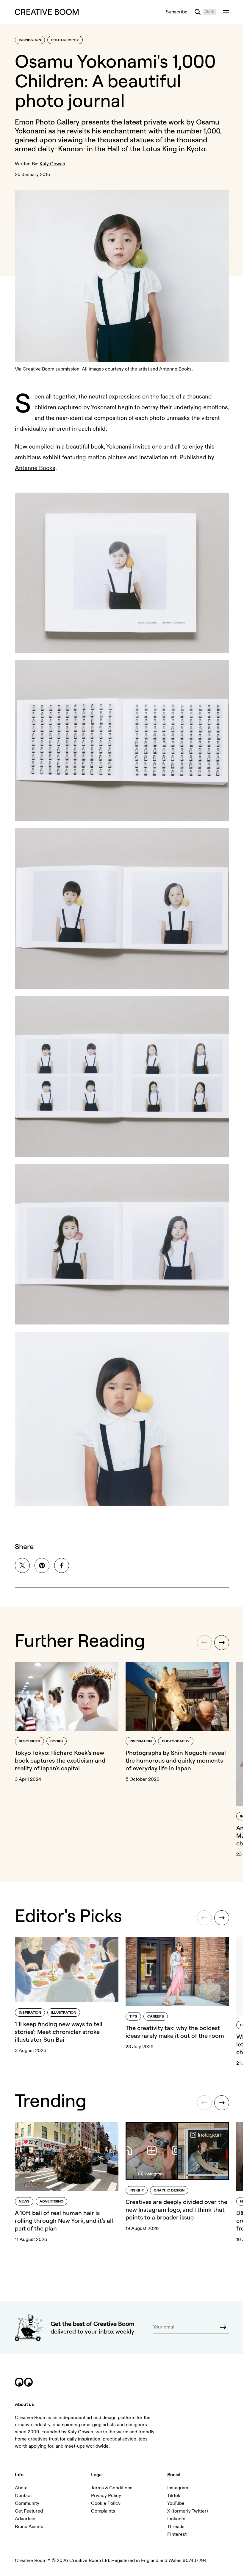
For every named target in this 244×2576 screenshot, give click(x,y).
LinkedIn (176, 2519)
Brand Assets (29, 2527)
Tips (133, 2017)
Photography (65, 40)
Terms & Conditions (112, 2488)
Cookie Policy (106, 2503)
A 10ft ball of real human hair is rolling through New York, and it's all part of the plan (64, 2221)
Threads (176, 2527)
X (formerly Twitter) (188, 2511)
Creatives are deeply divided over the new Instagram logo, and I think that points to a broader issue (176, 2210)
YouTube (176, 2503)
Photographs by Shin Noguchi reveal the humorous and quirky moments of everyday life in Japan (176, 1760)
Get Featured (29, 2511)
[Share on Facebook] (62, 1565)
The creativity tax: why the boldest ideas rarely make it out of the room (175, 2032)
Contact (23, 2496)
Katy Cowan (52, 164)
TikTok (174, 2496)
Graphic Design (169, 2190)
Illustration (64, 2013)
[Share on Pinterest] (42, 1565)
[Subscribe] (223, 2327)
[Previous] (204, 1643)
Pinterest (177, 2534)
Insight (137, 2190)
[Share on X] (22, 1565)
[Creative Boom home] (47, 12)
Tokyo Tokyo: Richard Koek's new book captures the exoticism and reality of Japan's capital (60, 1760)
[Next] (222, 1643)
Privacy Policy (106, 2496)
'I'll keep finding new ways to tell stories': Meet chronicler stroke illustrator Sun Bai (59, 2032)
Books (57, 1741)
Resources (29, 1741)
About (21, 2488)
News (24, 2201)
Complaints (103, 2511)
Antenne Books (35, 468)
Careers (156, 2017)
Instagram (178, 2488)
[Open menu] (226, 12)
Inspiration (30, 40)
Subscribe (177, 12)
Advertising (51, 2201)
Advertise (25, 2519)
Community (27, 2503)
